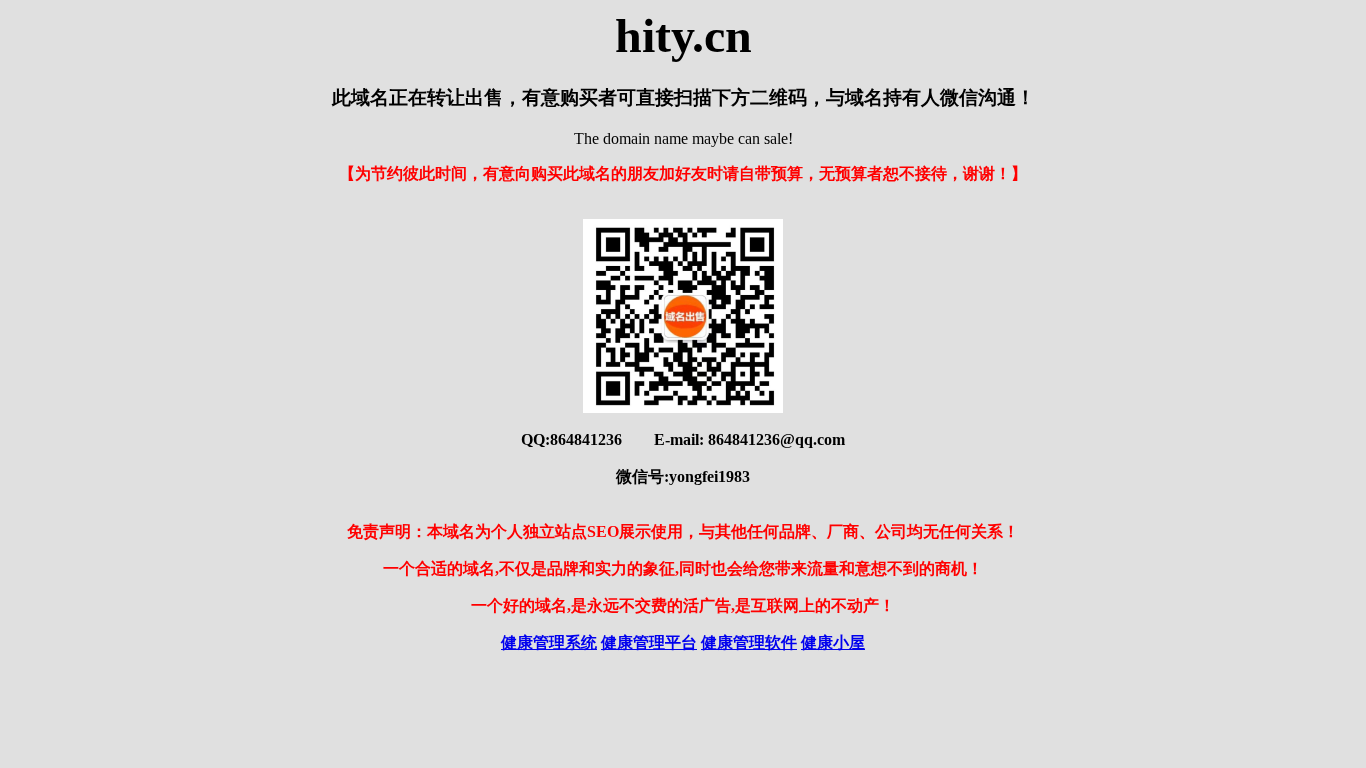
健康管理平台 (649, 642)
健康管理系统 (549, 642)
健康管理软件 (749, 642)
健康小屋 (833, 642)
